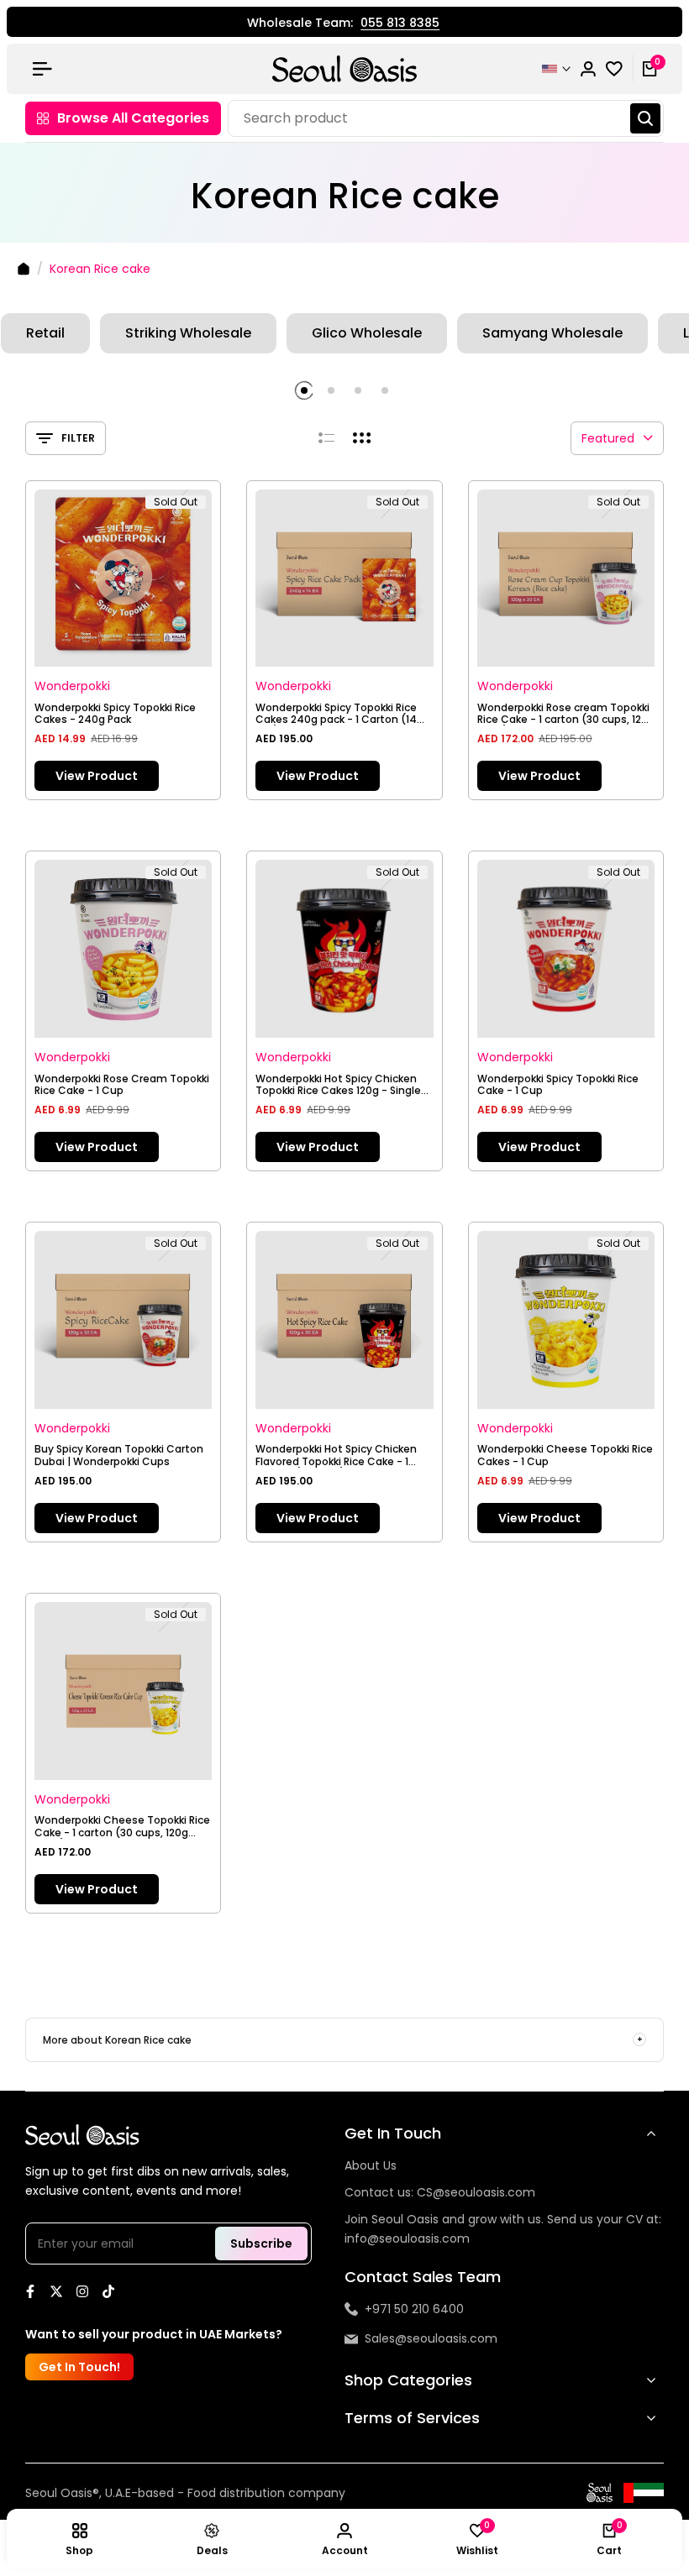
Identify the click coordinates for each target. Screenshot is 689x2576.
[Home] (24, 269)
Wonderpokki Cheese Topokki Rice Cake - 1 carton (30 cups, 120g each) (122, 1827)
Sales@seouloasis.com (431, 2338)
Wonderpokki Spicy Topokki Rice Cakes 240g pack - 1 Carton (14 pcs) (336, 714)
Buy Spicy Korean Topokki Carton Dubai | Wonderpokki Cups (119, 1456)
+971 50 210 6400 (414, 2309)
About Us (371, 2165)
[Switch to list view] (326, 438)
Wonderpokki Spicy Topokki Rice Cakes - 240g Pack (115, 714)
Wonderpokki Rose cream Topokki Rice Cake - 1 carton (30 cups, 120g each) (566, 714)
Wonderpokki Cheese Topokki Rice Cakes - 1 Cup (565, 1456)
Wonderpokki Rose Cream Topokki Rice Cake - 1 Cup (122, 1085)
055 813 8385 (399, 24)
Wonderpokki (72, 686)
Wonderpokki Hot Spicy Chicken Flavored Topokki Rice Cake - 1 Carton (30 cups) (336, 1456)
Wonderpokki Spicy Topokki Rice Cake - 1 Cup (558, 1085)
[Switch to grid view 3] (362, 438)
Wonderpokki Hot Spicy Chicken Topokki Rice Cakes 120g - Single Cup (338, 1085)
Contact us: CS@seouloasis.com (440, 2192)
